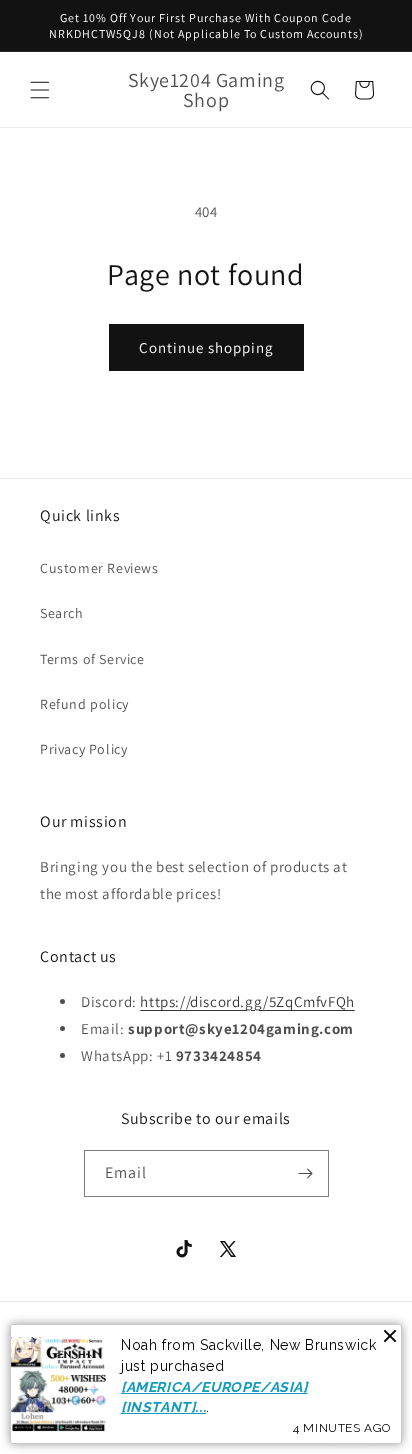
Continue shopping (206, 347)
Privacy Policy (83, 749)
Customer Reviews (99, 568)
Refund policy (84, 704)
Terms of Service (92, 659)
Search (62, 613)
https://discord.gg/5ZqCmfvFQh (247, 1001)
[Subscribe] (306, 1173)
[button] (40, 90)
